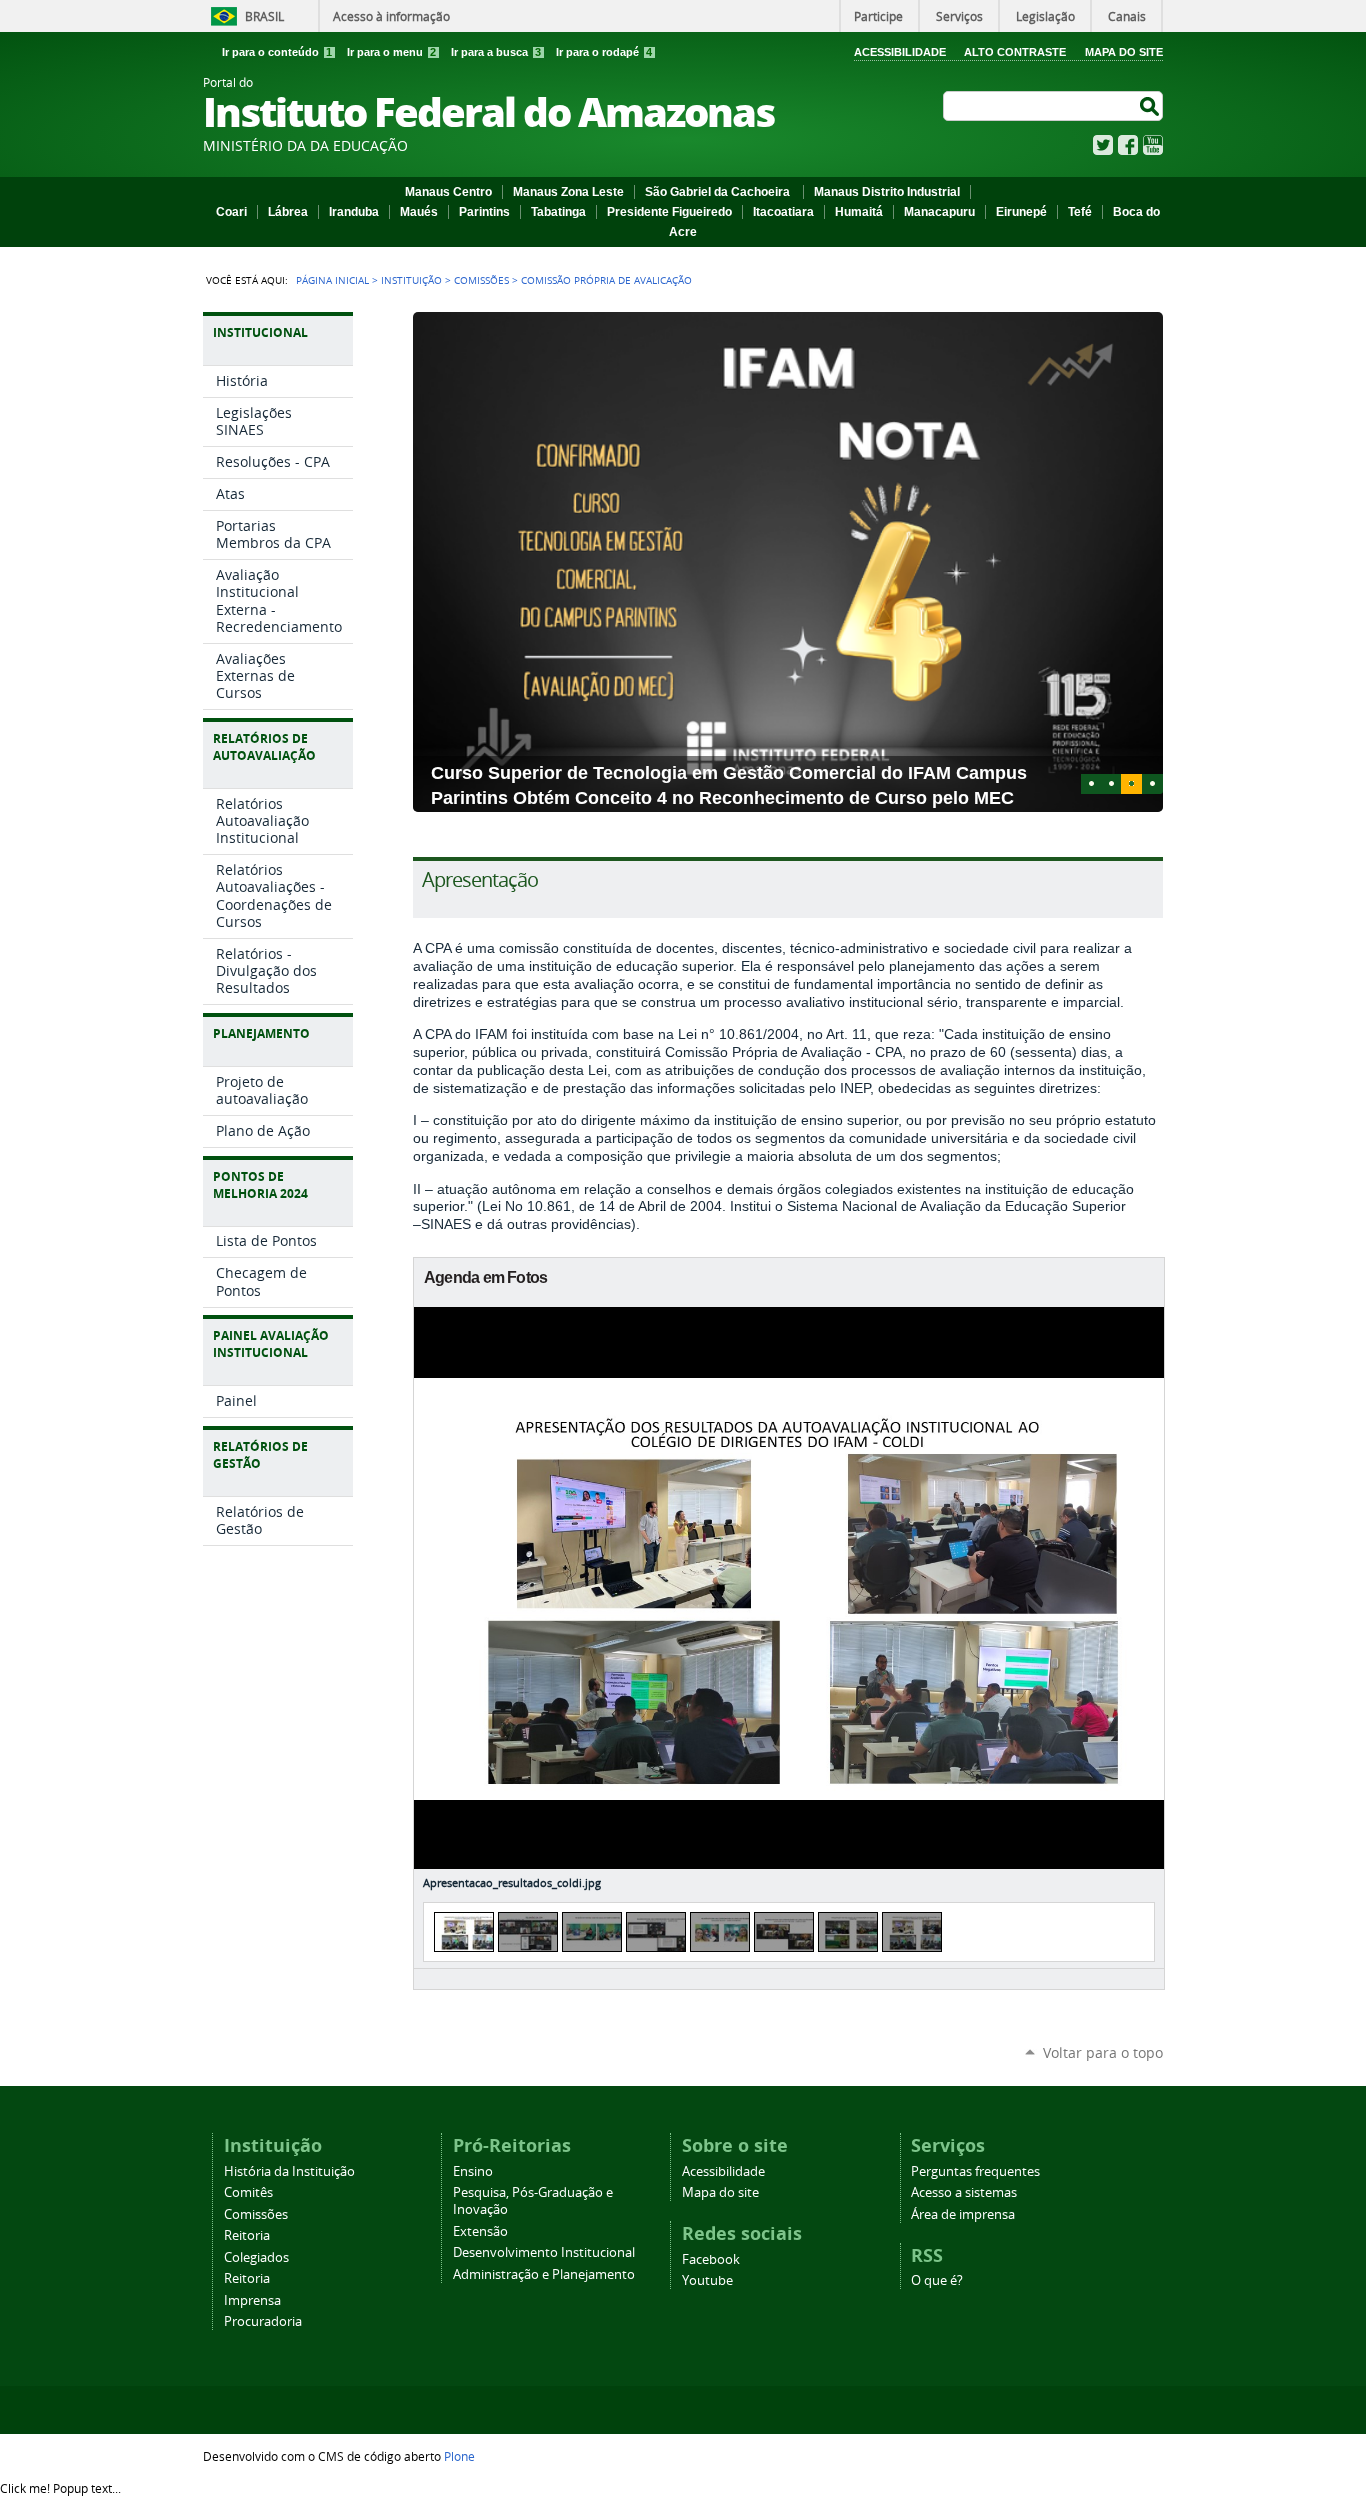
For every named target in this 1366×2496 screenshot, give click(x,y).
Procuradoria (263, 2321)
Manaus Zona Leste (568, 192)
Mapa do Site (1124, 52)
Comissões (481, 280)
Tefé (1080, 212)
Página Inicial (332, 280)
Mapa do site (720, 2192)
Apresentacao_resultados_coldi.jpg (512, 1882)
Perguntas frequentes (975, 2171)
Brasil (264, 16)
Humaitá (859, 212)
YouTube (1153, 145)
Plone (459, 2456)
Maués (419, 212)
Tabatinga (558, 212)
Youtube (707, 2280)
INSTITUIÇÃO (411, 280)
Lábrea (288, 212)
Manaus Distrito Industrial (887, 192)
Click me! (60, 2488)
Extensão (480, 2231)
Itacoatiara (783, 212)
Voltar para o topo (1103, 2052)
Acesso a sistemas (964, 2192)
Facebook (1128, 145)
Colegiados (256, 2257)
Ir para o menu (391, 52)
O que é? (937, 2280)
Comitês (248, 2192)
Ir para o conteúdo (277, 52)
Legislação (1045, 16)
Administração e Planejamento (544, 2274)
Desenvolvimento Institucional (544, 2252)
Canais (1127, 16)
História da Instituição (289, 2171)
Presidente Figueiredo (669, 212)
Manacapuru (939, 212)
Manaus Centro (448, 192)
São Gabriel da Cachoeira (719, 192)
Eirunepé (1021, 212)
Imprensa (252, 2300)
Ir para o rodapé (604, 52)
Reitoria (247, 2235)
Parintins (484, 212)
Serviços (959, 16)
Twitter (1103, 145)
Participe (878, 16)
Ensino (473, 2171)
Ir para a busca (496, 52)
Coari (231, 212)
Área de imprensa (963, 2214)
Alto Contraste (1015, 52)
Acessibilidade (900, 52)
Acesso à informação (391, 16)
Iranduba (354, 212)
